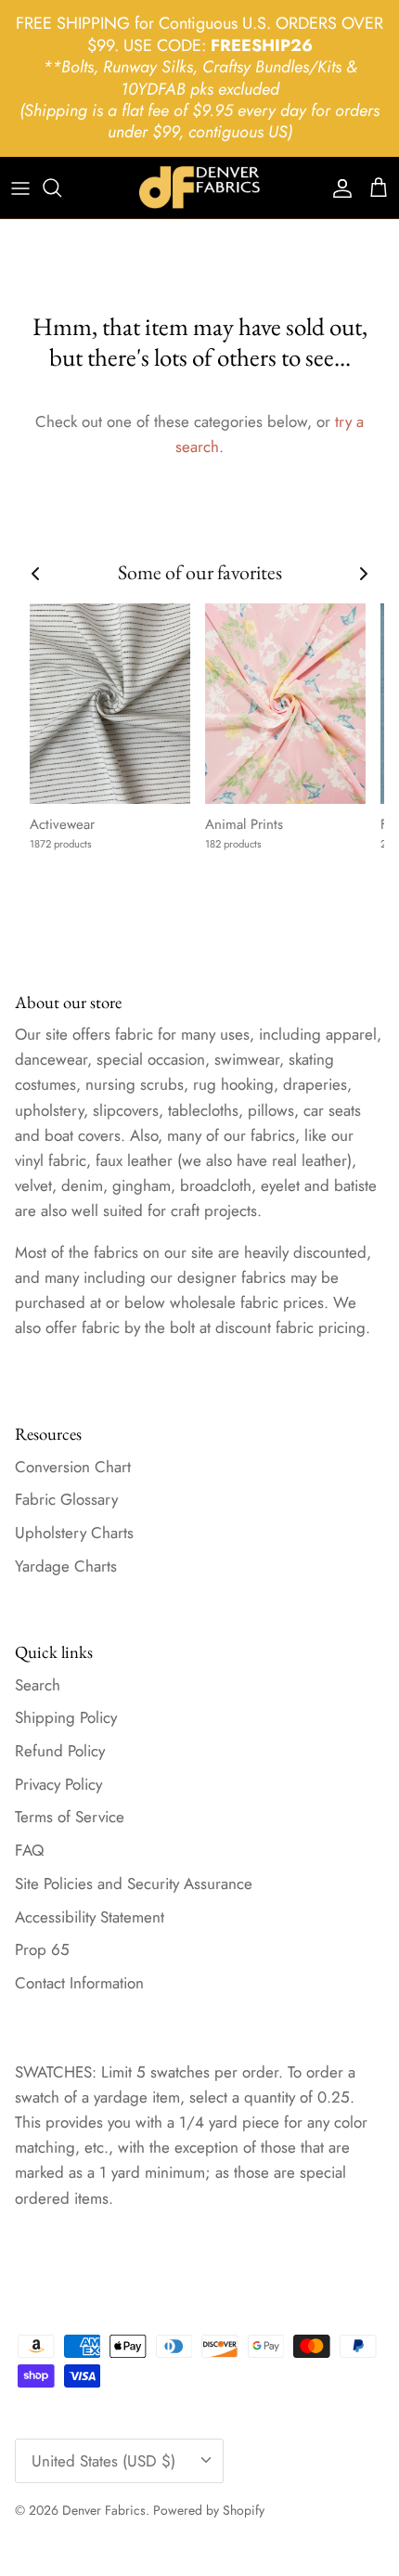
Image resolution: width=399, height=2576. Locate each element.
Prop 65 (42, 1949)
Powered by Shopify (209, 2510)
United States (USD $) (103, 2461)
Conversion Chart (73, 1467)
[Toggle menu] (20, 188)
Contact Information (79, 1983)
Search (38, 1685)
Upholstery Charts (74, 1533)
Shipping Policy (66, 1717)
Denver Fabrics (104, 2510)
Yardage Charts (66, 1566)
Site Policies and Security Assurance (134, 1883)
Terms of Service (70, 1817)
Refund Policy (60, 1751)
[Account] (338, 188)
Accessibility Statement (90, 1917)
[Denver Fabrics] (199, 188)
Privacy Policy (58, 1784)
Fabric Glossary (66, 1499)
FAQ (29, 1850)
